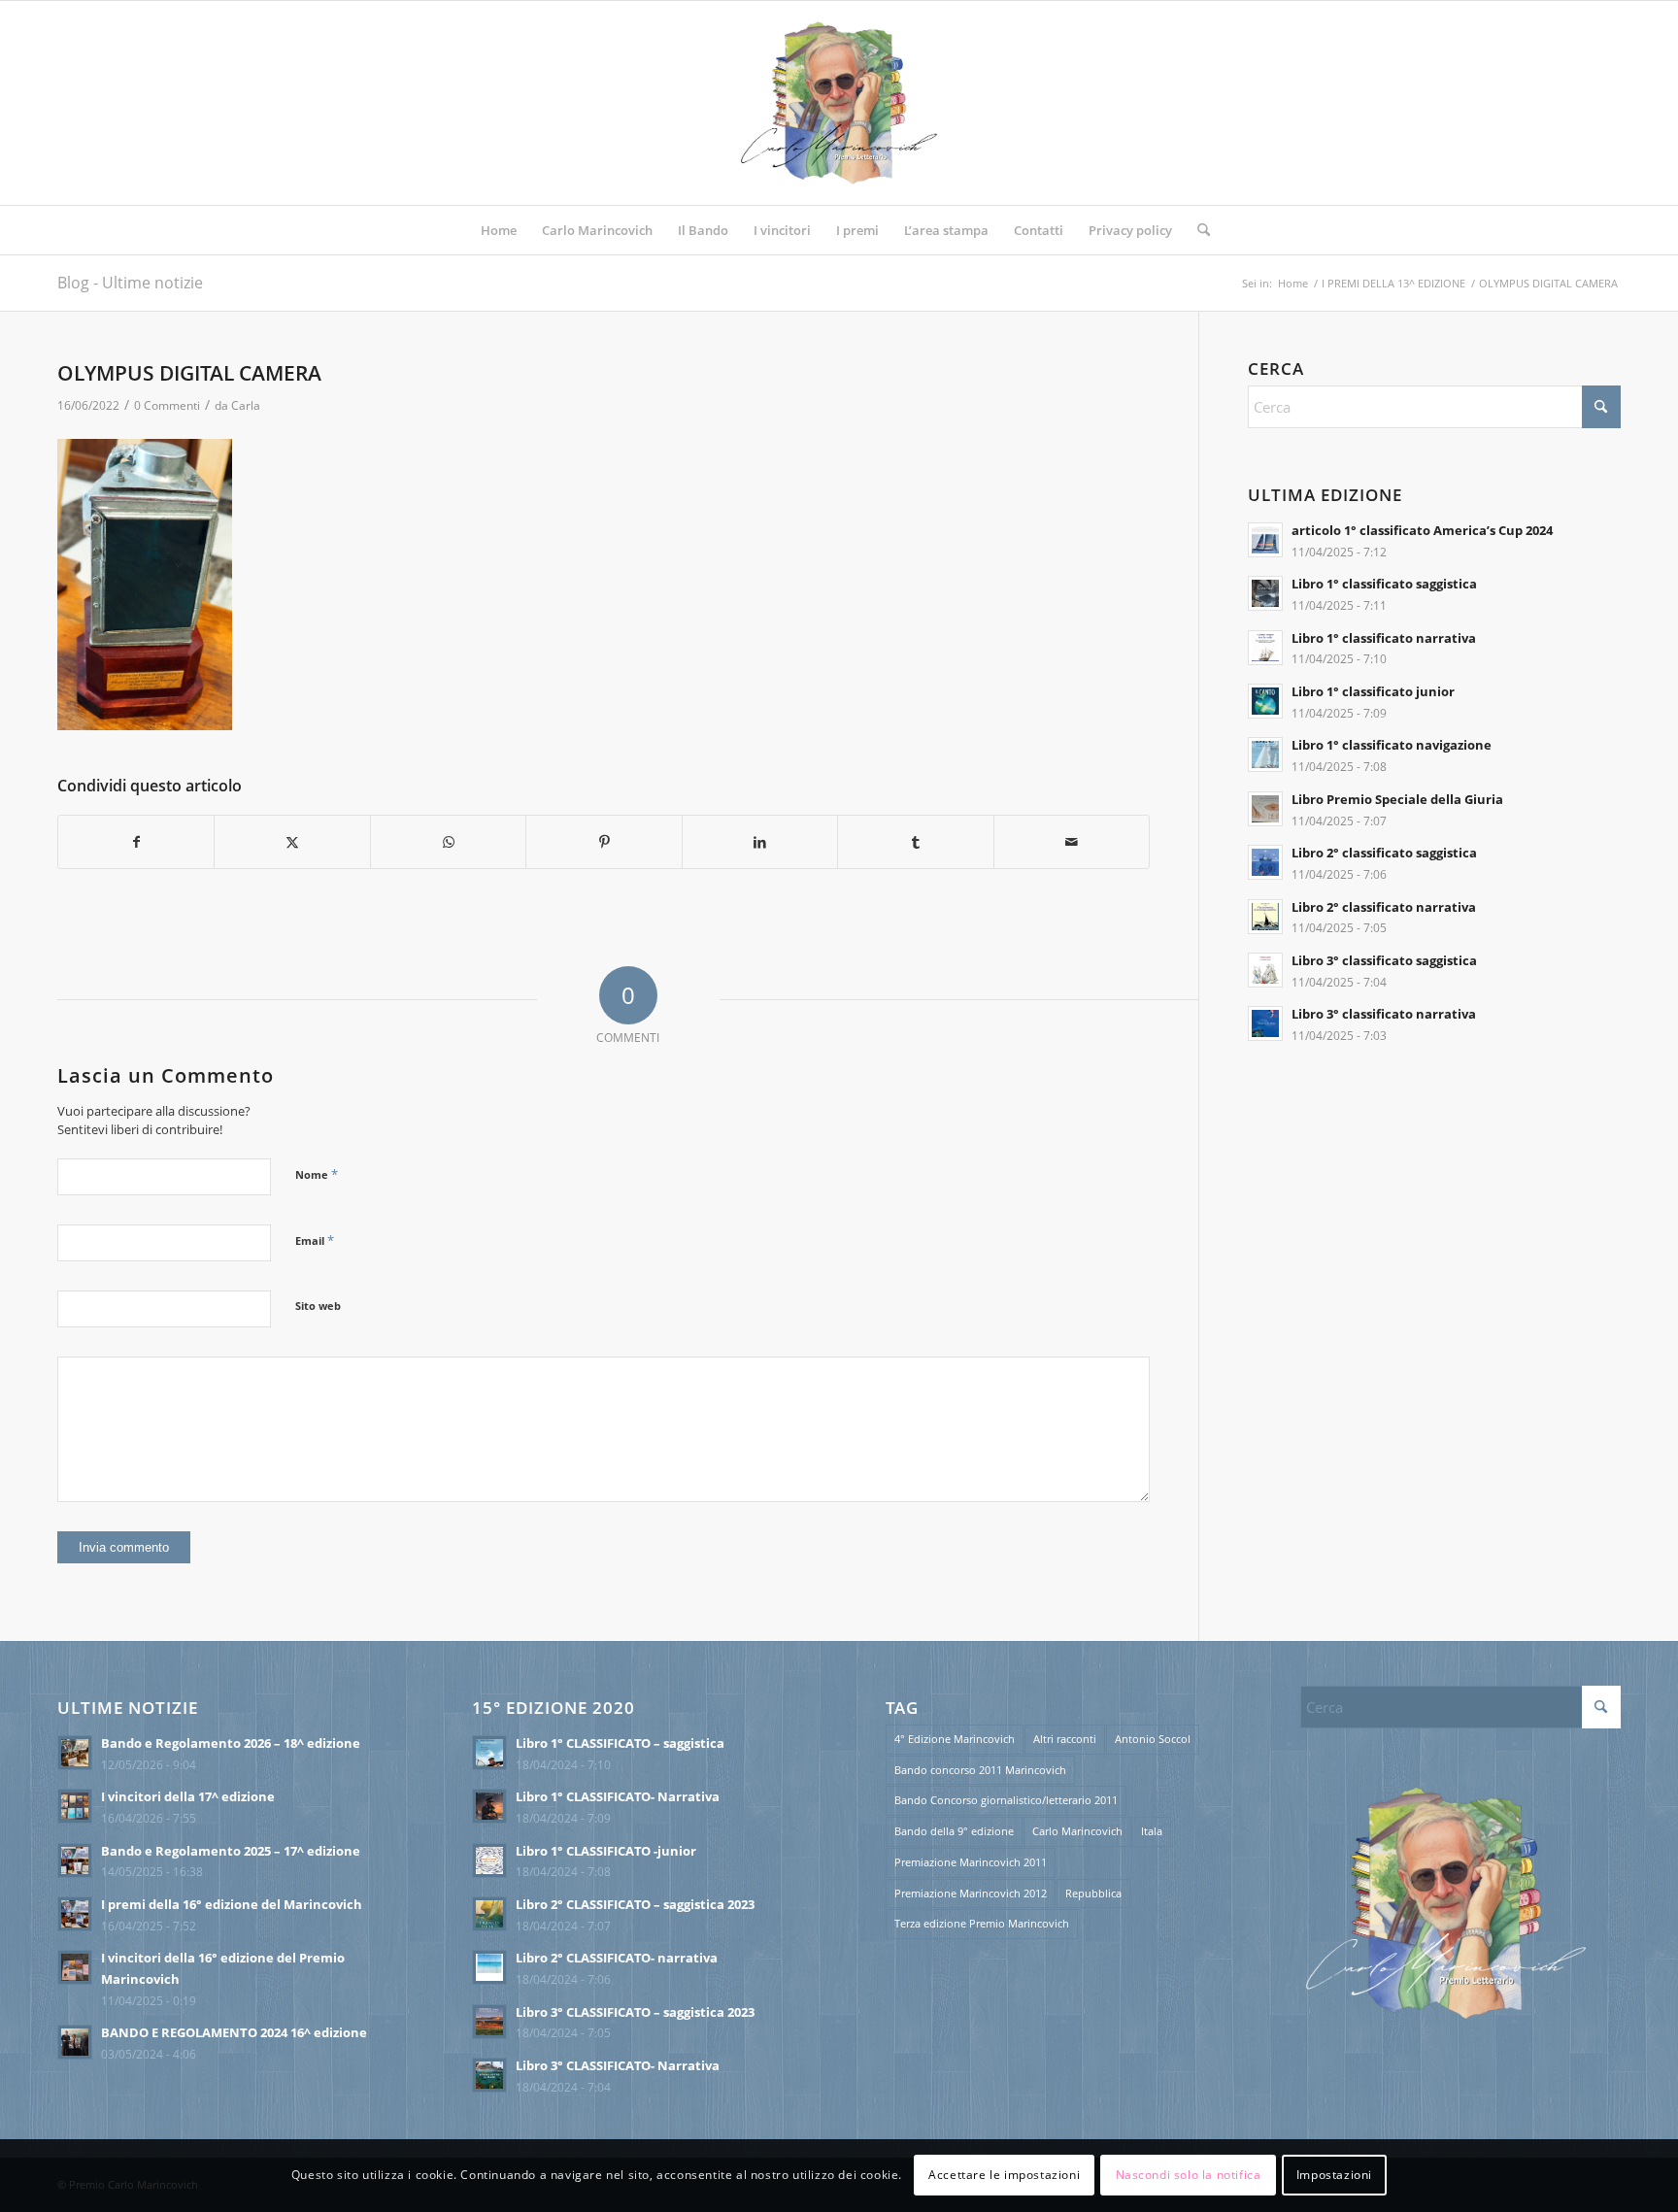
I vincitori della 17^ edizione (188, 1796)
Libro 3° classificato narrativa (1384, 1014)
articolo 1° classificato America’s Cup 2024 (1422, 530)
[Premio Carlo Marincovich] (839, 103)
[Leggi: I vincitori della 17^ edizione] (75, 1806)
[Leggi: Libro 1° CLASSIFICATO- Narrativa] (489, 1806)
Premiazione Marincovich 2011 (971, 1862)
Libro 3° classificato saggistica (1384, 960)
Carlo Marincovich (1077, 1831)
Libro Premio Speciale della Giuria (1397, 799)
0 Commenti (167, 405)
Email (315, 1240)
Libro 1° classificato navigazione (1392, 745)
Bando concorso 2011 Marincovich (980, 1770)
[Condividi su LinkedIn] (760, 842)
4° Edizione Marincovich (955, 1739)
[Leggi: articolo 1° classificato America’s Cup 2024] (1265, 540)
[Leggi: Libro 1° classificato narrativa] (1265, 648)
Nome (317, 1174)
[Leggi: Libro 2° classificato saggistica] (1265, 862)
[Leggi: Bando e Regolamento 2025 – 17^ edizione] (75, 1860)
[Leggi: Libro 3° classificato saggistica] (1265, 970)
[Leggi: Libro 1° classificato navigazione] (1265, 754)
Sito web (318, 1306)
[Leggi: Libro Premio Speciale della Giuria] (1265, 809)
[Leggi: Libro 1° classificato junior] (1265, 701)
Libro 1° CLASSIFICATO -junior (606, 1851)
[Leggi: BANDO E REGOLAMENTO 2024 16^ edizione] (75, 2042)
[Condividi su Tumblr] (915, 842)
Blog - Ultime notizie (130, 283)
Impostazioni (1334, 2175)
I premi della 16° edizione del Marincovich (232, 1904)
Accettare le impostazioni (1004, 2175)
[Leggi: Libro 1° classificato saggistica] (1265, 593)
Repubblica (1093, 1893)
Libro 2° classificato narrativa (1384, 907)
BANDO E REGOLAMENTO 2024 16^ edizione (234, 2032)
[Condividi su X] (292, 842)
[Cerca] (1197, 230)
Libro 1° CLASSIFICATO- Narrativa (618, 1796)
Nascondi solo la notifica (1189, 2175)
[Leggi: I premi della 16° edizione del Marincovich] (75, 1914)
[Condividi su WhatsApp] (448, 842)
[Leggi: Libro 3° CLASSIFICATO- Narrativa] (489, 2075)
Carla (246, 405)
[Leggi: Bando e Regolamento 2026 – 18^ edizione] (75, 1753)
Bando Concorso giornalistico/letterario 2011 (1006, 1800)
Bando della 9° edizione (954, 1831)
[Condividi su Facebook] (136, 842)
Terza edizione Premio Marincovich (982, 1923)
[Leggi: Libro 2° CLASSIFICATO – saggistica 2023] (489, 1914)
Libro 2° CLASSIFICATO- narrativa (617, 1958)
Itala (1152, 1831)
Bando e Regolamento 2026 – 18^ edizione (231, 1743)
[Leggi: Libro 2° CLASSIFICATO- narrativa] (489, 1967)
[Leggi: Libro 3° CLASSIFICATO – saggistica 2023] (489, 2022)
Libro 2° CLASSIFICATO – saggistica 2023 (635, 1904)
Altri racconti (1065, 1739)
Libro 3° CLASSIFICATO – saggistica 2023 (635, 2012)
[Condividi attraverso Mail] (1072, 842)
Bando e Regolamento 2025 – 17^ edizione (231, 1851)
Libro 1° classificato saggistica (1384, 584)
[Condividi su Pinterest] (604, 842)
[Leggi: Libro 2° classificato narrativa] (1265, 917)
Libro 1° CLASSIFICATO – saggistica (620, 1743)
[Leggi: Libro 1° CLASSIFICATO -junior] (489, 1860)
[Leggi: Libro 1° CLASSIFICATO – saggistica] (489, 1753)
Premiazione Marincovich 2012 (971, 1893)
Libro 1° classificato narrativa (1384, 638)
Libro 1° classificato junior (1373, 691)
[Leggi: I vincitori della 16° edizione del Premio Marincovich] (75, 1967)
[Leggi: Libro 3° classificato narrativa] (1265, 1023)
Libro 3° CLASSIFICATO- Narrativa (618, 2065)
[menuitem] (499, 230)
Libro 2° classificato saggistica (1384, 853)
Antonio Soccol (1153, 1739)
